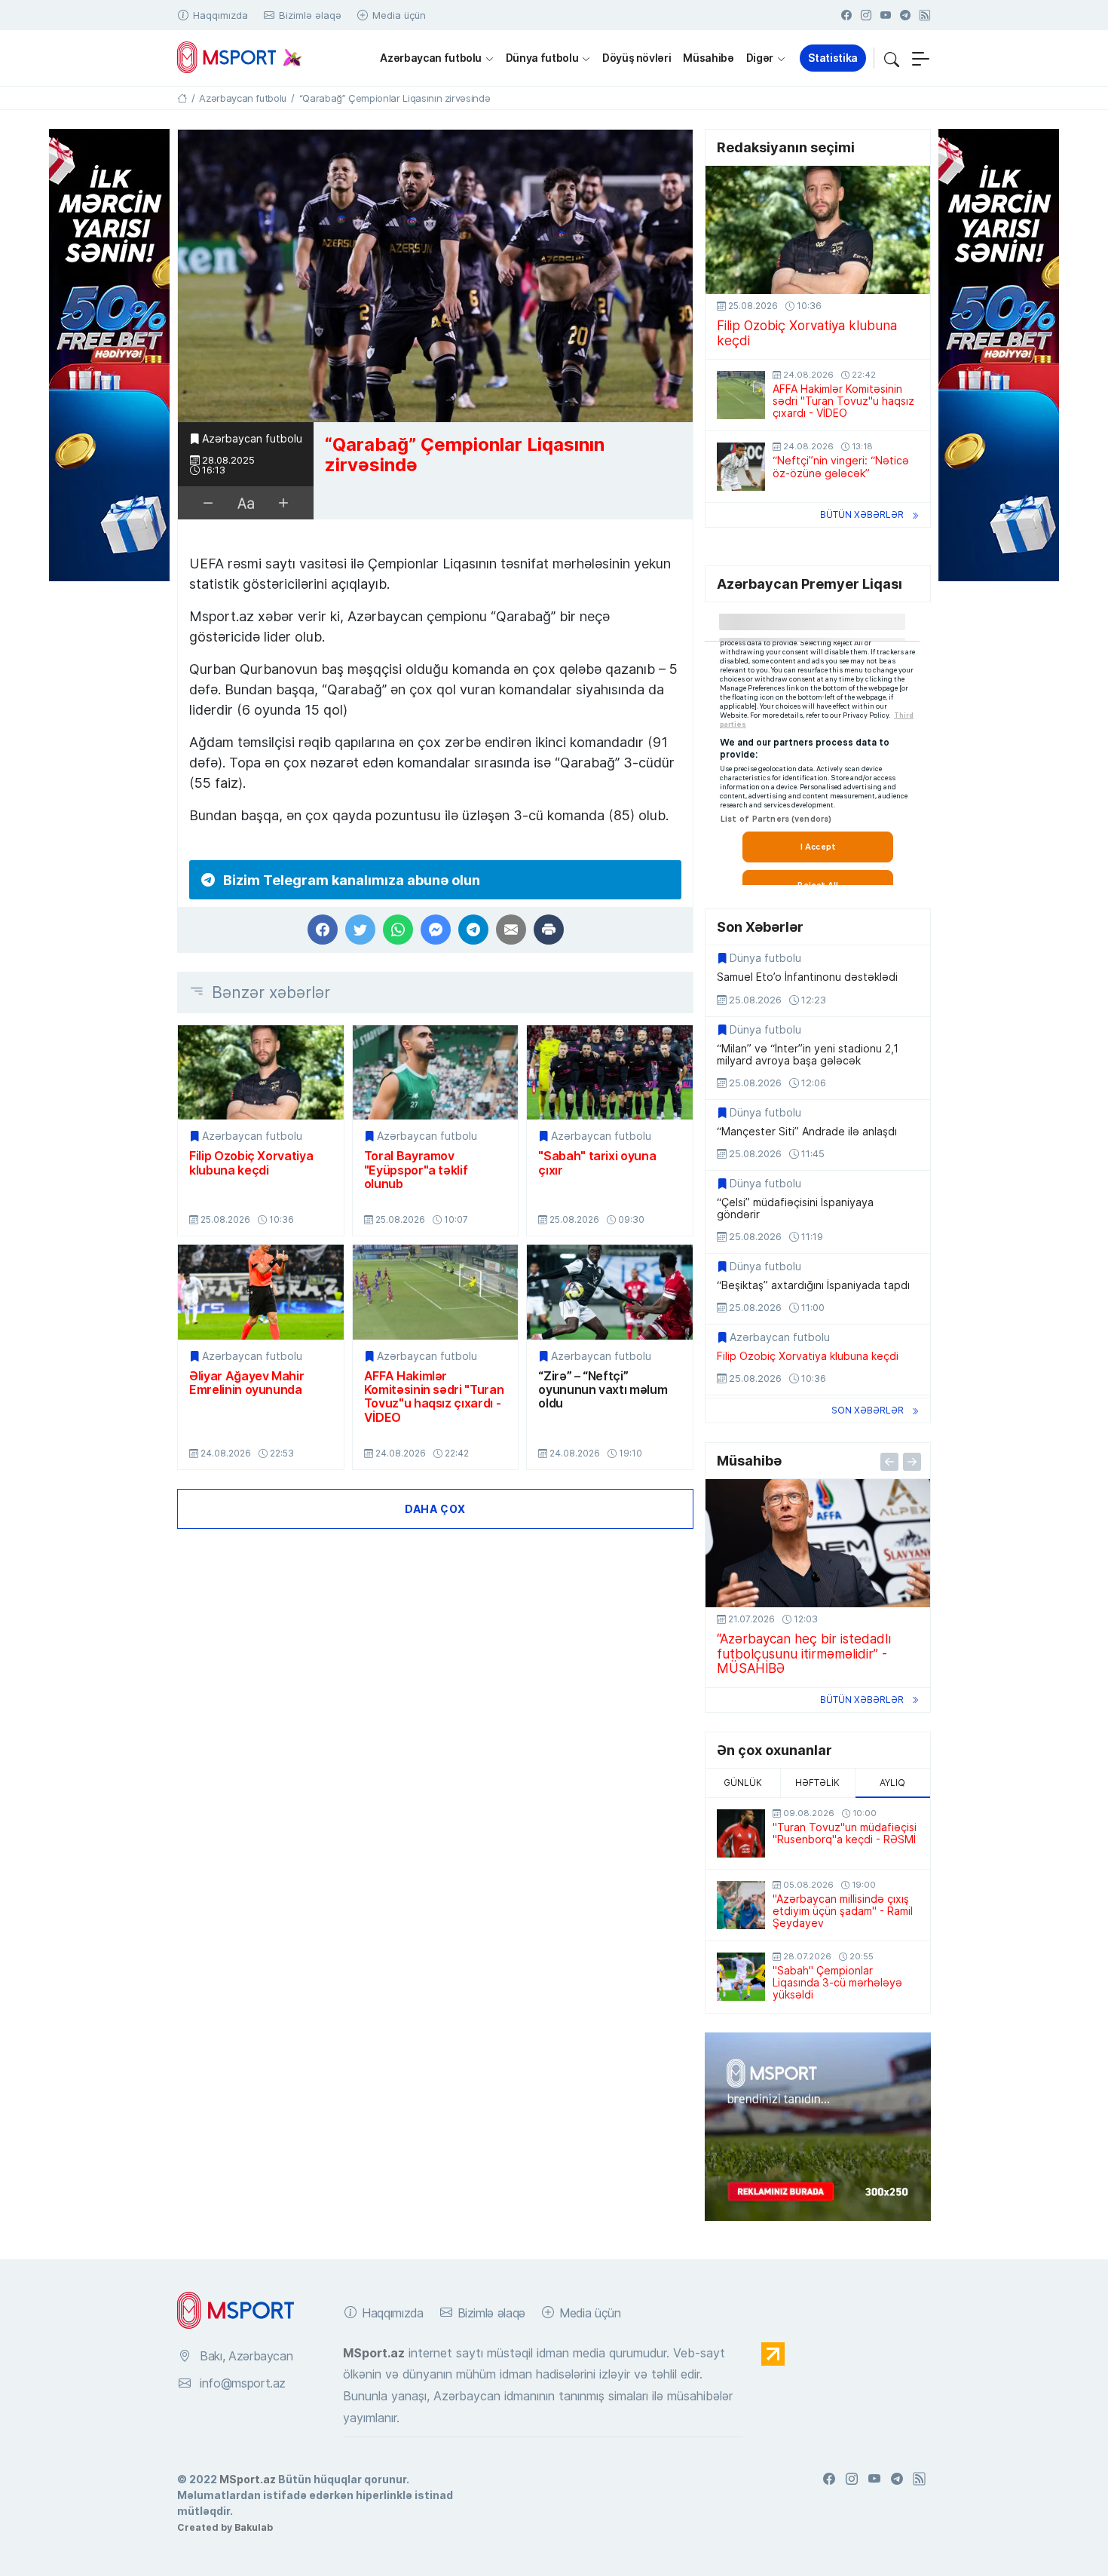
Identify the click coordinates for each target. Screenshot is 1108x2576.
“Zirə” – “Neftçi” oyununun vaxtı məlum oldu (603, 1390)
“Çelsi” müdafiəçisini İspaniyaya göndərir (795, 1208)
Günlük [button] (743, 1783)
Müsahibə (708, 58)
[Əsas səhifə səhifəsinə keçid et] (182, 98)
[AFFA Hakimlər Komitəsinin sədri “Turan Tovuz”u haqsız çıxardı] (436, 1292)
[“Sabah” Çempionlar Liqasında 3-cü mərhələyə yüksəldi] (741, 1977)
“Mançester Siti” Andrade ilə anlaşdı (807, 1132)
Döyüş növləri (637, 58)
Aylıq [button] (892, 1783)
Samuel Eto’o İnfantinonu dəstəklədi (807, 977)
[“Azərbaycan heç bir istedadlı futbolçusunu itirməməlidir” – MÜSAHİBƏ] (818, 1543)
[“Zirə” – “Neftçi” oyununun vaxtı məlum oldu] (610, 1292)
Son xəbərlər (868, 1410)
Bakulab (254, 2527)
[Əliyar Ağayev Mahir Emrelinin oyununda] (261, 1292)
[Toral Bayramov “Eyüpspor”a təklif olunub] (436, 1072)
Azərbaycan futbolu (431, 58)
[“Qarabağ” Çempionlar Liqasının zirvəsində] (435, 276)
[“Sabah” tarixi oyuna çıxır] (610, 1072)
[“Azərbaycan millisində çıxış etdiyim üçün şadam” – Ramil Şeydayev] (741, 1905)
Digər (760, 58)
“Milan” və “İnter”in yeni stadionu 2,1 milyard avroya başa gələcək (808, 1055)
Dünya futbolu (542, 58)
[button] (892, 58)
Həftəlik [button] (817, 1783)
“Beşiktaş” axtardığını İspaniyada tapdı (813, 1285)
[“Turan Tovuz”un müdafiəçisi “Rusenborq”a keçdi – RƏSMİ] (741, 1833)
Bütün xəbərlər (862, 515)
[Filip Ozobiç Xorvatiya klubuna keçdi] (261, 1072)
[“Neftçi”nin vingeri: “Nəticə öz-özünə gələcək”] (741, 467)
